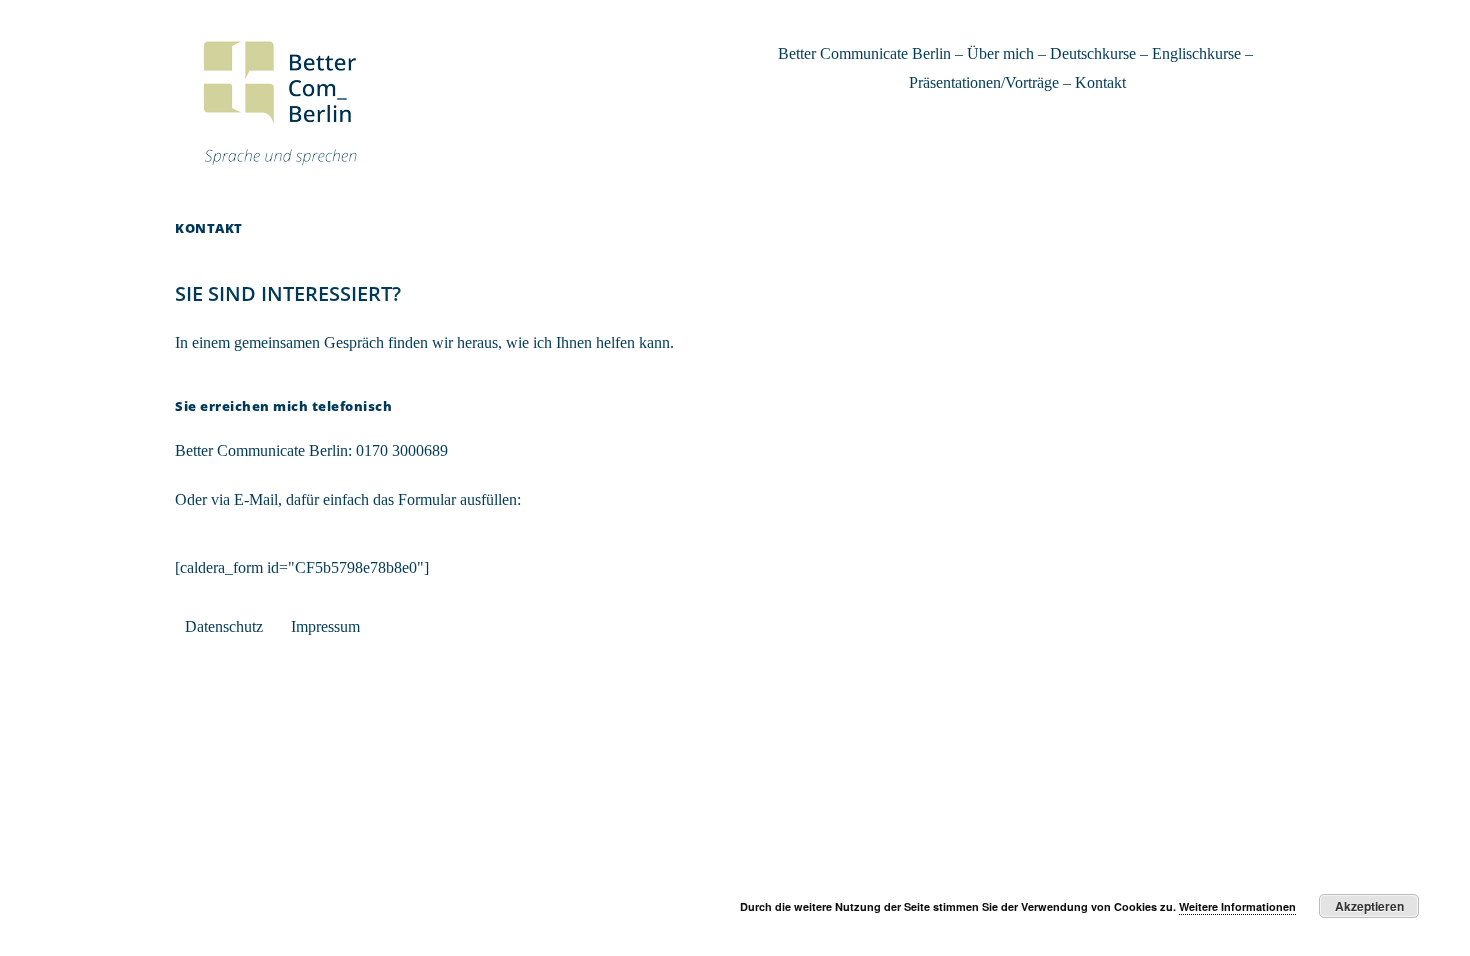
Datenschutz (224, 626)
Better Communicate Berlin (864, 53)
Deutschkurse (1093, 53)
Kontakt (1100, 82)
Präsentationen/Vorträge (984, 82)
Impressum (325, 626)
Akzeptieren (1369, 906)
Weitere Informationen (1237, 906)
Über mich (1000, 53)
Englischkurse (1196, 53)
